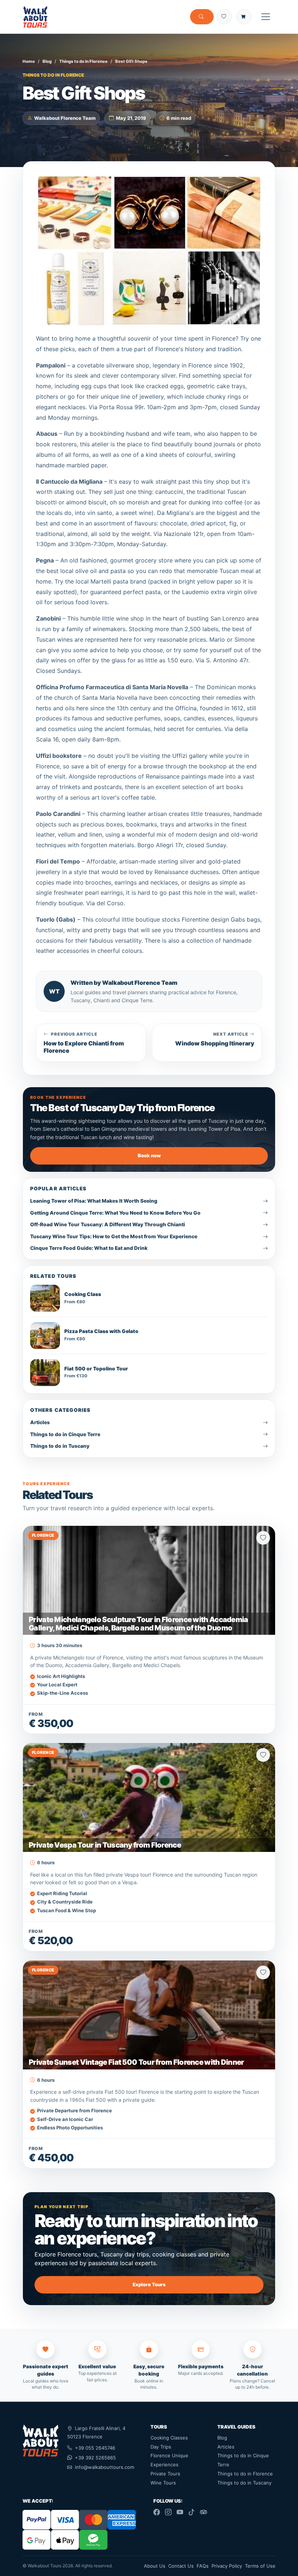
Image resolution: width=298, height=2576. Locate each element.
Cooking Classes (169, 2438)
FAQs (203, 2566)
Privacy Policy (227, 2566)
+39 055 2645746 (95, 2448)
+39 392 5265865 (95, 2458)
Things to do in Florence (83, 61)
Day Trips (161, 2447)
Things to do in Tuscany (244, 2483)
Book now (149, 1155)
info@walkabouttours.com (104, 2467)
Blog (47, 61)
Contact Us (181, 2566)
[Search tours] (202, 17)
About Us (155, 2566)
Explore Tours (149, 2284)
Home (29, 61)
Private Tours (165, 2474)
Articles (226, 2447)
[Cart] (244, 17)
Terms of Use (260, 2566)
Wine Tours (163, 2483)
